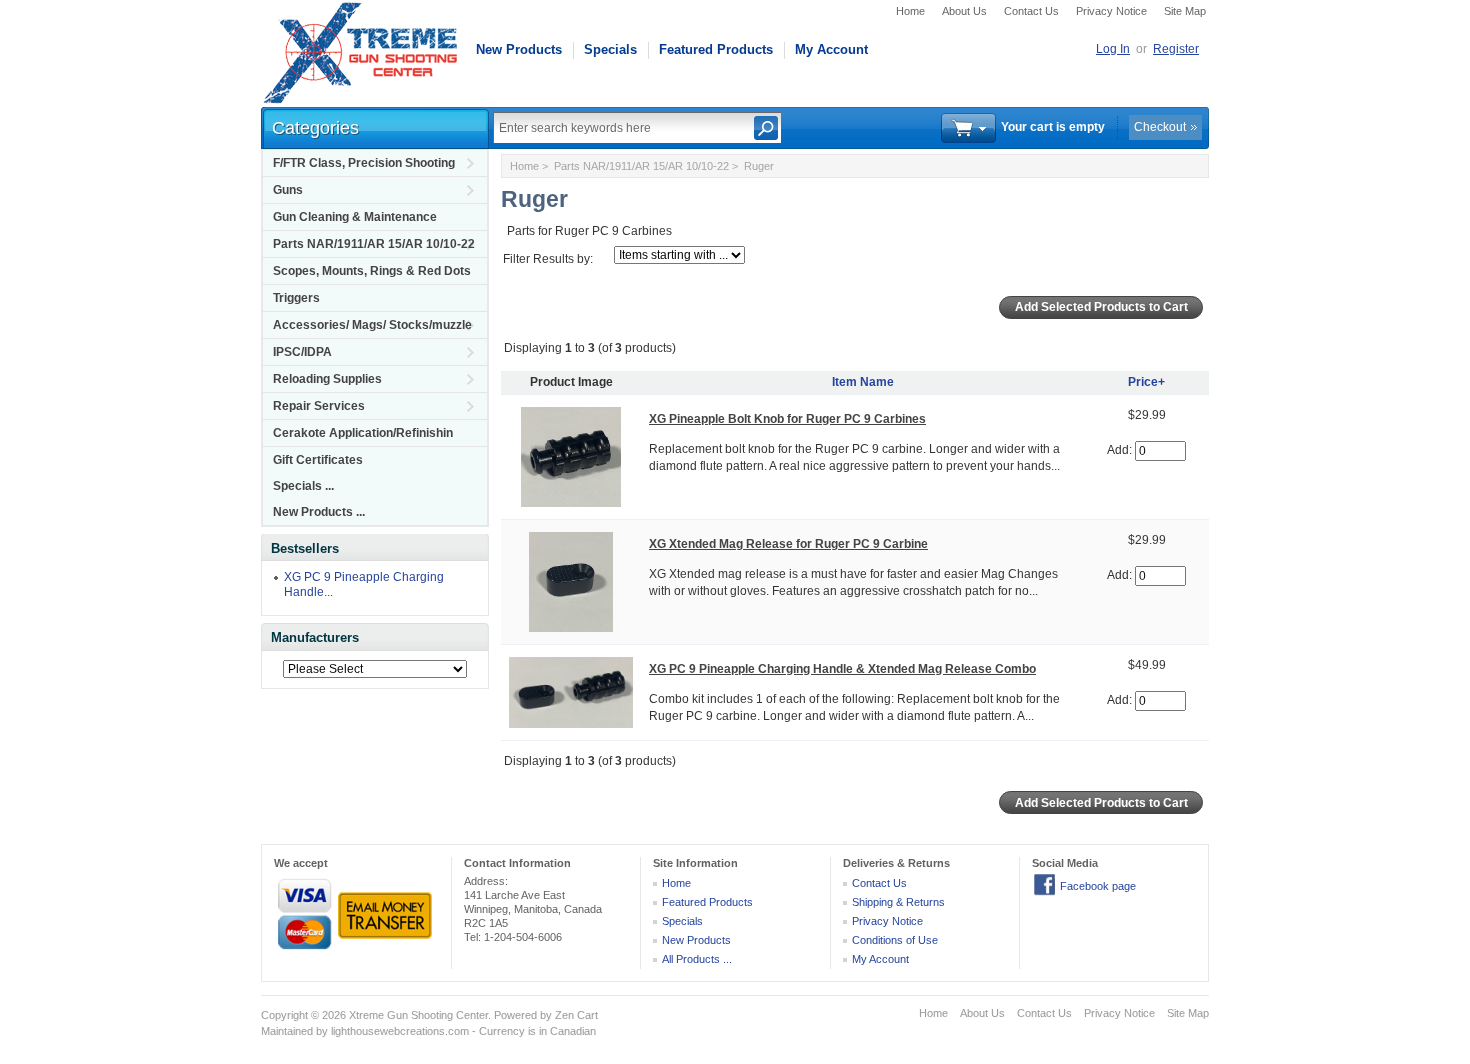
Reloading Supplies (327, 379)
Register (1176, 49)
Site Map (1185, 11)
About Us (964, 11)
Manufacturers (315, 637)
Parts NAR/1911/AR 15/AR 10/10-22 (374, 244)
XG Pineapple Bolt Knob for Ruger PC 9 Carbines (787, 419)
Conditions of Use (895, 940)
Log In (1113, 49)
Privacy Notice (1111, 11)
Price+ (1146, 382)
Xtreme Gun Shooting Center (418, 1015)
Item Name (863, 382)
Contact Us (1031, 11)
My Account (831, 49)
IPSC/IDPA (302, 352)
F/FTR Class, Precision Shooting (364, 163)
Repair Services (319, 406)
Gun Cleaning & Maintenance (355, 217)
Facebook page (1098, 886)
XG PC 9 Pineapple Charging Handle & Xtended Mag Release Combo (842, 669)
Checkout (1160, 127)
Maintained (287, 1031)
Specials (610, 49)
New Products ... (319, 512)
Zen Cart (576, 1015)
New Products (519, 49)
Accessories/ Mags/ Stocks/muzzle (372, 325)
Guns (288, 190)
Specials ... (303, 486)
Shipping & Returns (898, 902)
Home (910, 11)
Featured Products (716, 49)
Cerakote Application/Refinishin (363, 433)
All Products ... (697, 959)
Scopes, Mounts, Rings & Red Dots (372, 271)
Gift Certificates (318, 460)
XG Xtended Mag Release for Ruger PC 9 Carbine (788, 544)
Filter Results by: (548, 259)
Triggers (296, 298)
